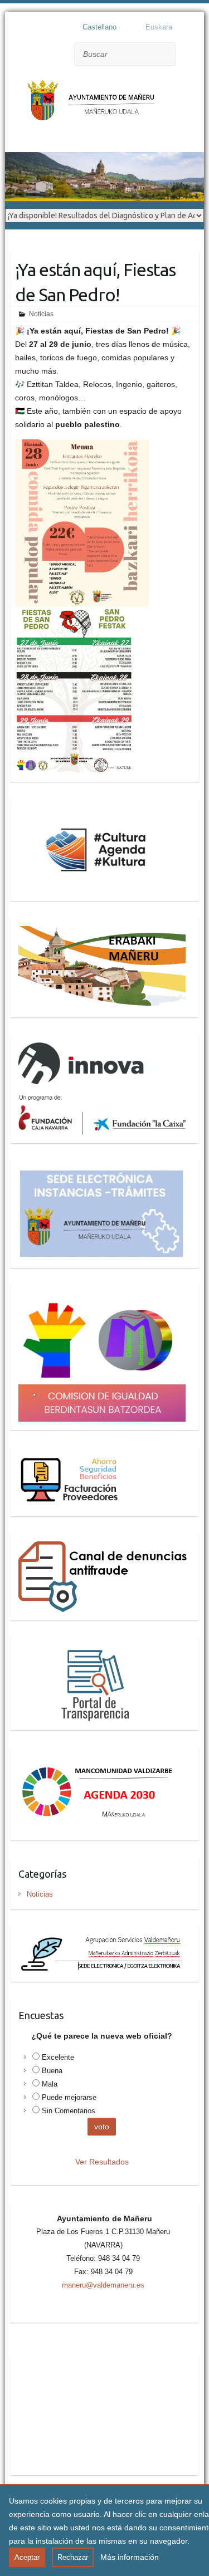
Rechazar (73, 2557)
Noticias (41, 314)
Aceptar (27, 2557)
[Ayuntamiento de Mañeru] (94, 106)
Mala (50, 2084)
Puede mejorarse (69, 2097)
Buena (52, 2071)
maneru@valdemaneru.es (103, 2285)
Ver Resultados (102, 2162)
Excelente (58, 2057)
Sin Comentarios (69, 2111)
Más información (130, 2557)
